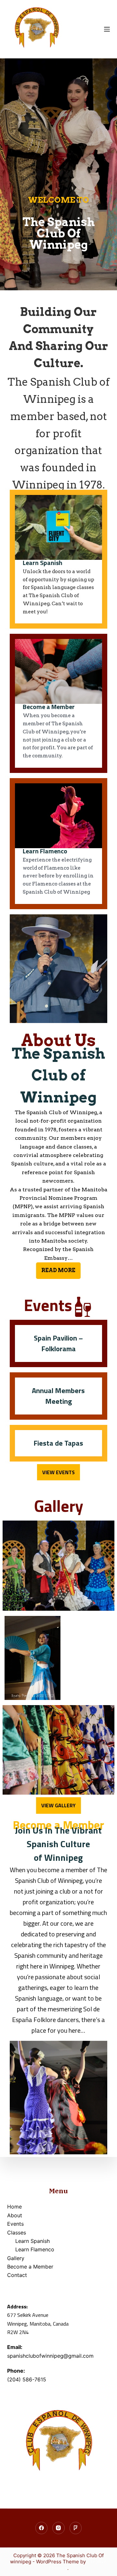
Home (14, 2207)
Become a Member (30, 2267)
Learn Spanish (32, 2241)
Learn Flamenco (35, 2249)
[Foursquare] (76, 2528)
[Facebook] (42, 2528)
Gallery (16, 2258)
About (15, 2215)
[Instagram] (58, 2528)
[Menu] (107, 29)
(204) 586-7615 (27, 2379)
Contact (17, 2275)
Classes (17, 2233)
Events (15, 2224)
